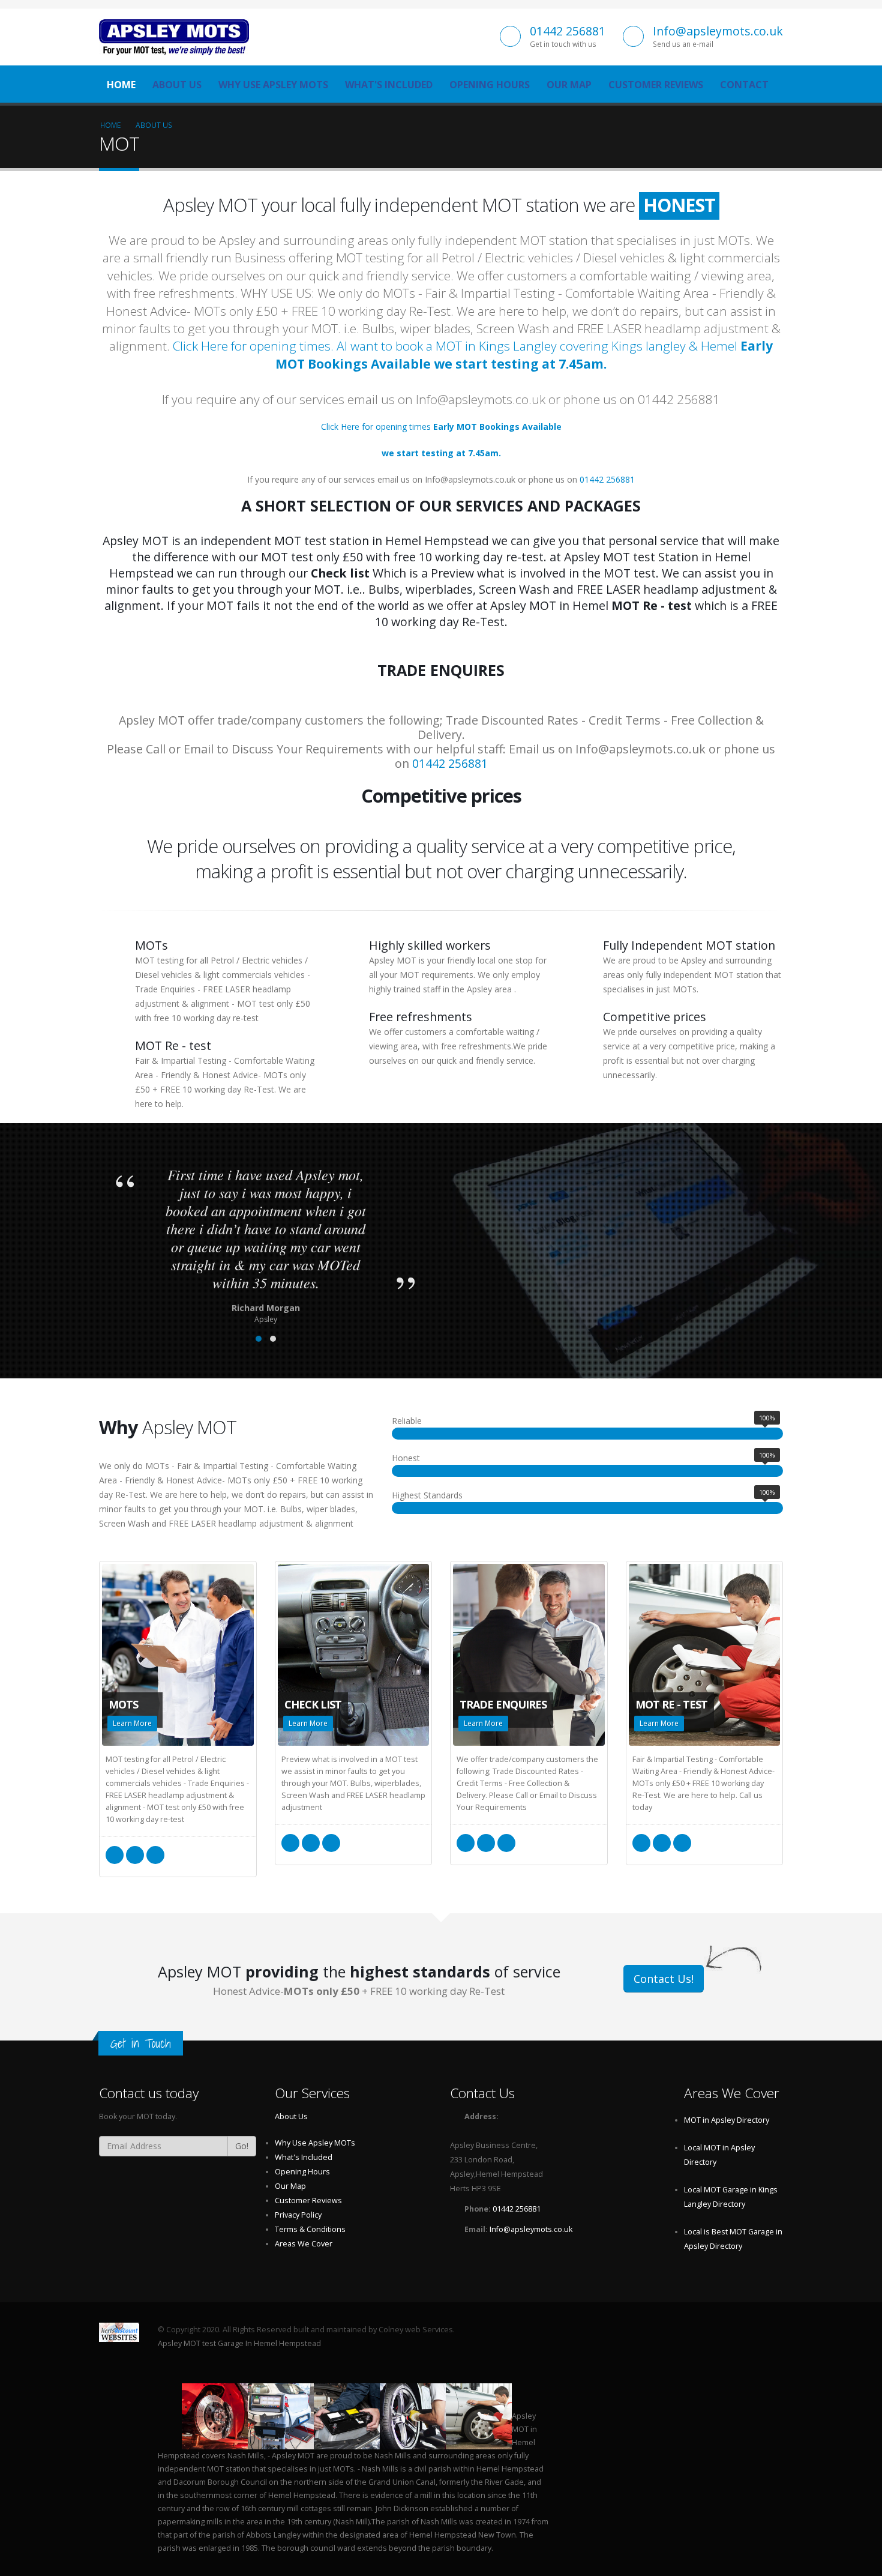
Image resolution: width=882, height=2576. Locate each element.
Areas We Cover (304, 2244)
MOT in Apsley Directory (727, 2120)
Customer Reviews (656, 85)
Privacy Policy (298, 2215)
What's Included (389, 85)
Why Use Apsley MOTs (273, 85)
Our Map (569, 85)
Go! (242, 2146)
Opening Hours (490, 85)
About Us (177, 85)
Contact (744, 85)
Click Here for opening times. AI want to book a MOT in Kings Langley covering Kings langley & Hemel (473, 354)
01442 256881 (568, 31)
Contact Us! (664, 1979)
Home (121, 85)
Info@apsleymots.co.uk (718, 31)
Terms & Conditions (310, 2229)
